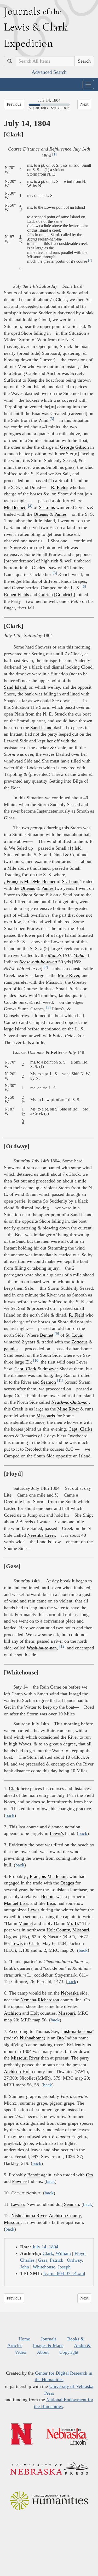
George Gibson (74, 447)
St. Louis (71, 881)
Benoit (47, 1896)
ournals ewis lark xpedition (36, 27)
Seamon (48, 1382)
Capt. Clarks (80, 1429)
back (10, 1815)
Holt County (58, 1930)
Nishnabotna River (29, 2215)
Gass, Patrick (51, 2260)
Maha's (55, 955)
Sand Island (15, 687)
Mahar (80, 955)
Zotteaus (79, 1342)
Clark (14, 1788)
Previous (14, 104)
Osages (67, 1883)
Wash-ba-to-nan (42, 1648)
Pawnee (19, 2181)
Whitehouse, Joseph (52, 2267)
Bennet (47, 1335)
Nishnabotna (32, 2038)
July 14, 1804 (45, 2247)
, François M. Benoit (47, 1876)
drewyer (50, 1369)
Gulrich (46, 595)
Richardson (48, 2000)
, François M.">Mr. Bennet (30, 881)
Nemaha (28, 2000)
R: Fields (60, 487)
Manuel (26, 1923)
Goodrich (65, 595)
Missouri (81, 1930)
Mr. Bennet (15, 507)
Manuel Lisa (16, 1903)
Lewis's (57, 1833)
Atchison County (65, 2215)
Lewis (34, 1910)
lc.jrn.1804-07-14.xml (64, 2273)
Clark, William (57, 2253)
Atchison (12, 2013)
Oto (60, 2038)
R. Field (76, 1315)
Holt (34, 2013)
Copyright (69, 2352)
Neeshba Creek (42, 1535)
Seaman (71, 2204)
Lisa (51, 1903)
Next (84, 104)
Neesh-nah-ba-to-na (38, 962)
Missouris (46, 1416)
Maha (32, 239)
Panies (60, 514)
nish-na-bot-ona (77, 2031)
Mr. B (72, 1923)
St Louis (47, 507)
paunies (11, 1349)
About (43, 2352)
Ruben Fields (16, 595)
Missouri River (25, 2058)
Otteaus (41, 514)
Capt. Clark (25, 1369)
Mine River (68, 975)
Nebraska (70, 1993)
